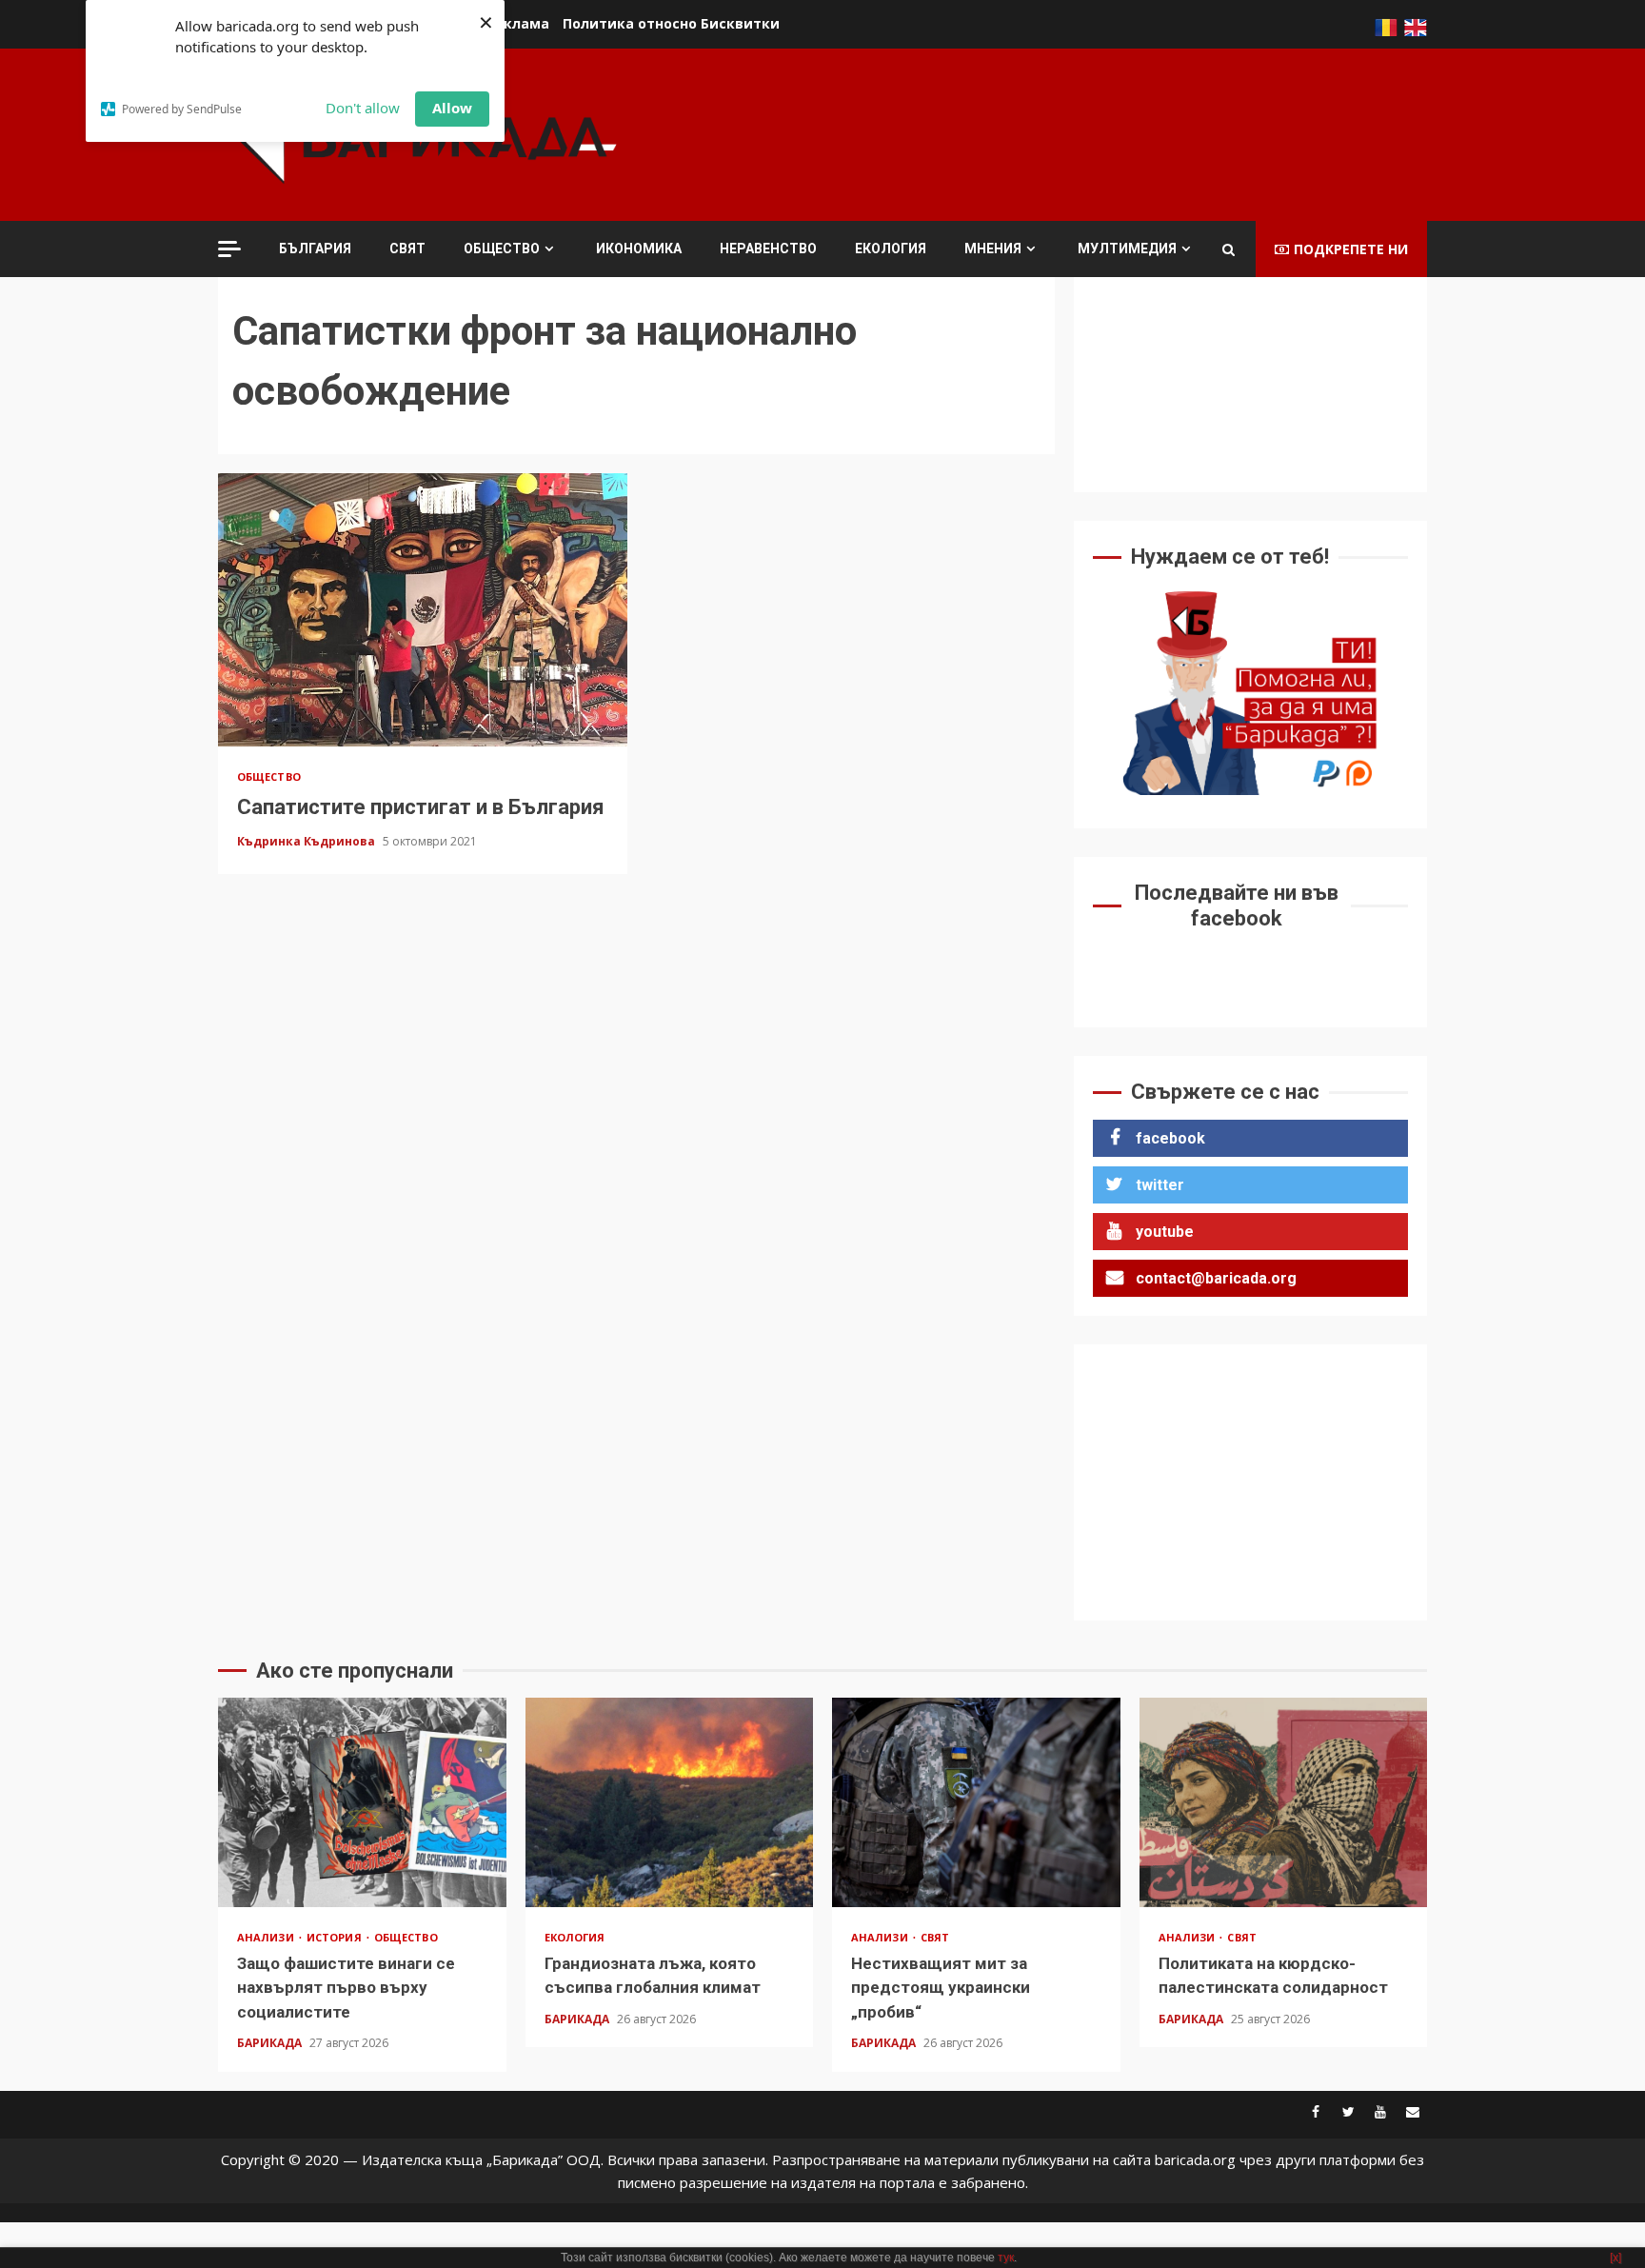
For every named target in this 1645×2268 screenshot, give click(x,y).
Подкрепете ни (1351, 249)
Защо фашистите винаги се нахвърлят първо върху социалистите (362, 1802)
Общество (502, 249)
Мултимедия (1127, 249)
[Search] (1229, 249)
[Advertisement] (1080, 132)
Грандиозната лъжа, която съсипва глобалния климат (670, 1802)
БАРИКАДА (271, 2043)
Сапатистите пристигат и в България (423, 610)
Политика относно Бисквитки (671, 23)
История (336, 1937)
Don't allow (363, 108)
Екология (891, 249)
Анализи (267, 1937)
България (315, 249)
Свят (407, 249)
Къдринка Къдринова (307, 841)
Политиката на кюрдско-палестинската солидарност (1284, 1802)
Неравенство (768, 249)
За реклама (507, 23)
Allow (452, 108)
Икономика (639, 249)
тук (1006, 2258)
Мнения (993, 249)
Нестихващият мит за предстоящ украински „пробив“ (976, 1802)
